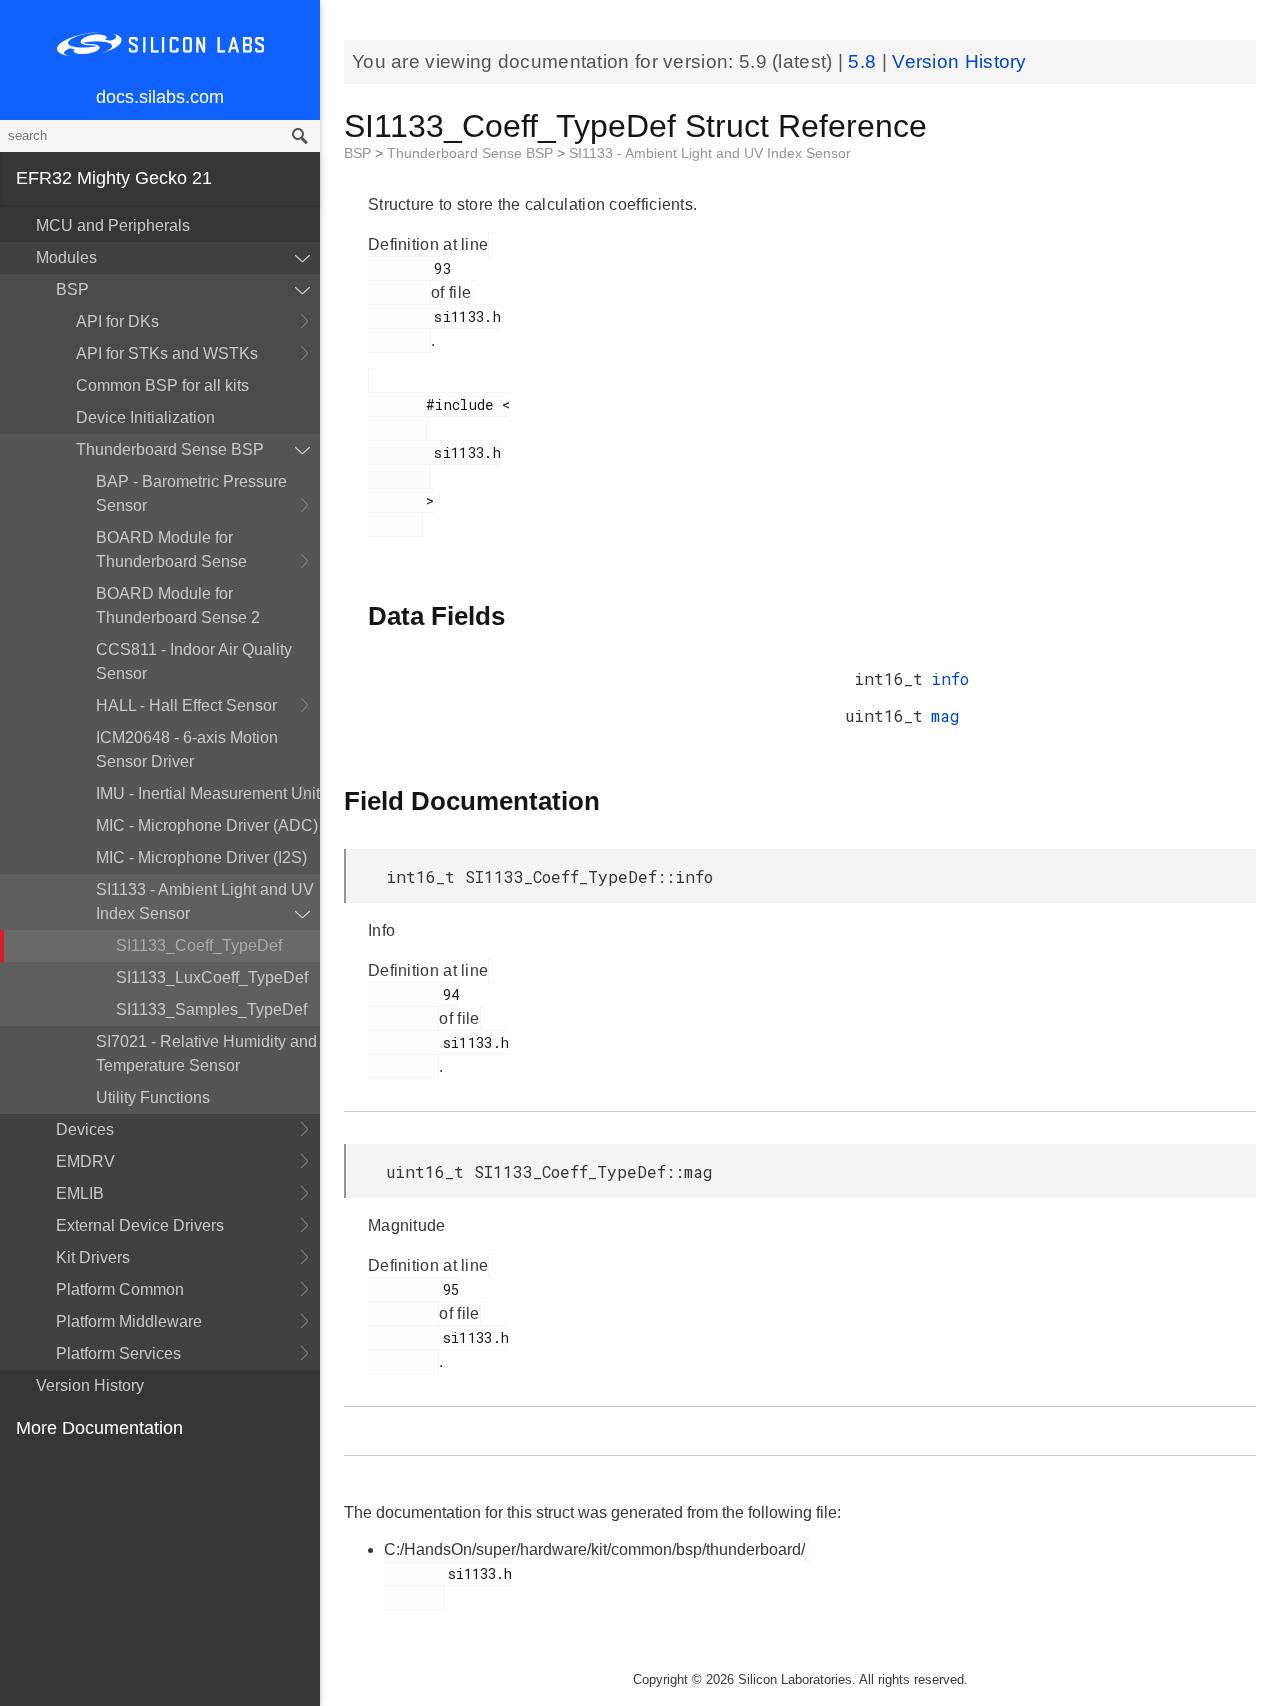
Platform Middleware (129, 1321)
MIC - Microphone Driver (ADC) (207, 825)
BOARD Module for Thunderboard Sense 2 (178, 605)
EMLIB (80, 1193)
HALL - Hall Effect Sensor (186, 705)
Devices (85, 1129)
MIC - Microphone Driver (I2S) (201, 857)
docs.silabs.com (160, 97)
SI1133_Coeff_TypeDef (199, 945)
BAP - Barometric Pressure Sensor (191, 493)
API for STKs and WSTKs (167, 353)
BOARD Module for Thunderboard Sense (171, 549)
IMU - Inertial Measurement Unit (208, 793)
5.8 (864, 61)
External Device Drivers (140, 1225)
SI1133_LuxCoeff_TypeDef (212, 977)
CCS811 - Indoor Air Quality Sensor (194, 661)
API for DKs (117, 321)
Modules (66, 257)
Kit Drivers (93, 1257)
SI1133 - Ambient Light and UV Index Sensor (205, 901)
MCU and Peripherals (113, 225)
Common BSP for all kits (162, 385)
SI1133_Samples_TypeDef (211, 1009)
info (950, 678)
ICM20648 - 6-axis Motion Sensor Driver (187, 749)
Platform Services (118, 1353)
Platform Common (120, 1289)
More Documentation (99, 1428)
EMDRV (85, 1161)
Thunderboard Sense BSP (170, 449)
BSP (72, 289)
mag (945, 715)
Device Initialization (145, 417)
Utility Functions (153, 1097)
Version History (90, 1385)
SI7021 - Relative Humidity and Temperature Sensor (206, 1053)
